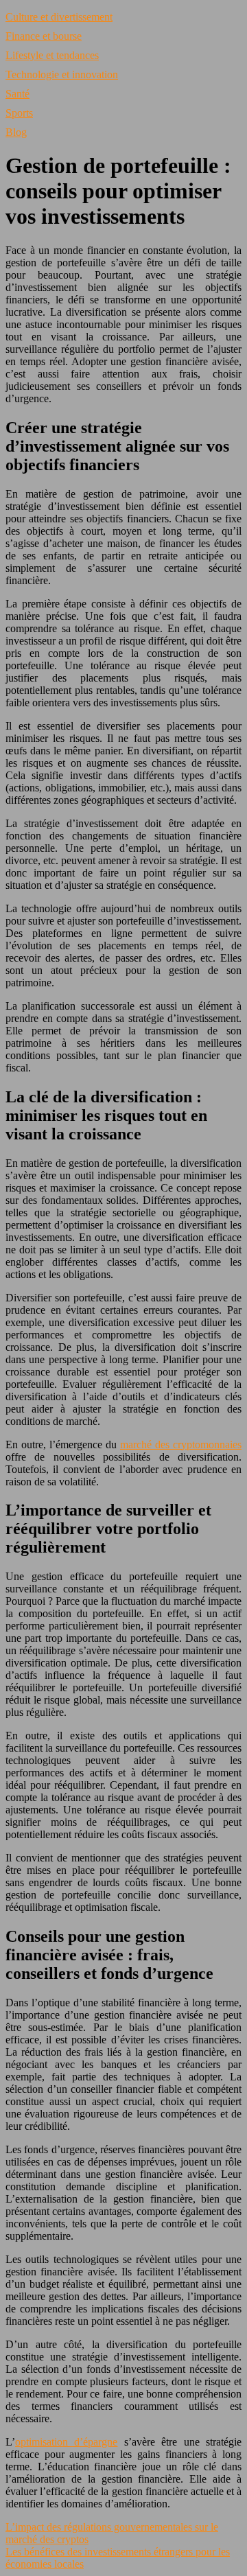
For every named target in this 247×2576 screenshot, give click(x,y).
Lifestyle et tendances (52, 55)
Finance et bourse (44, 36)
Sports (19, 113)
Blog (16, 132)
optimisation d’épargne (66, 2442)
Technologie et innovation (62, 74)
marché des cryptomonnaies (181, 1444)
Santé (17, 94)
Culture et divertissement (59, 17)
